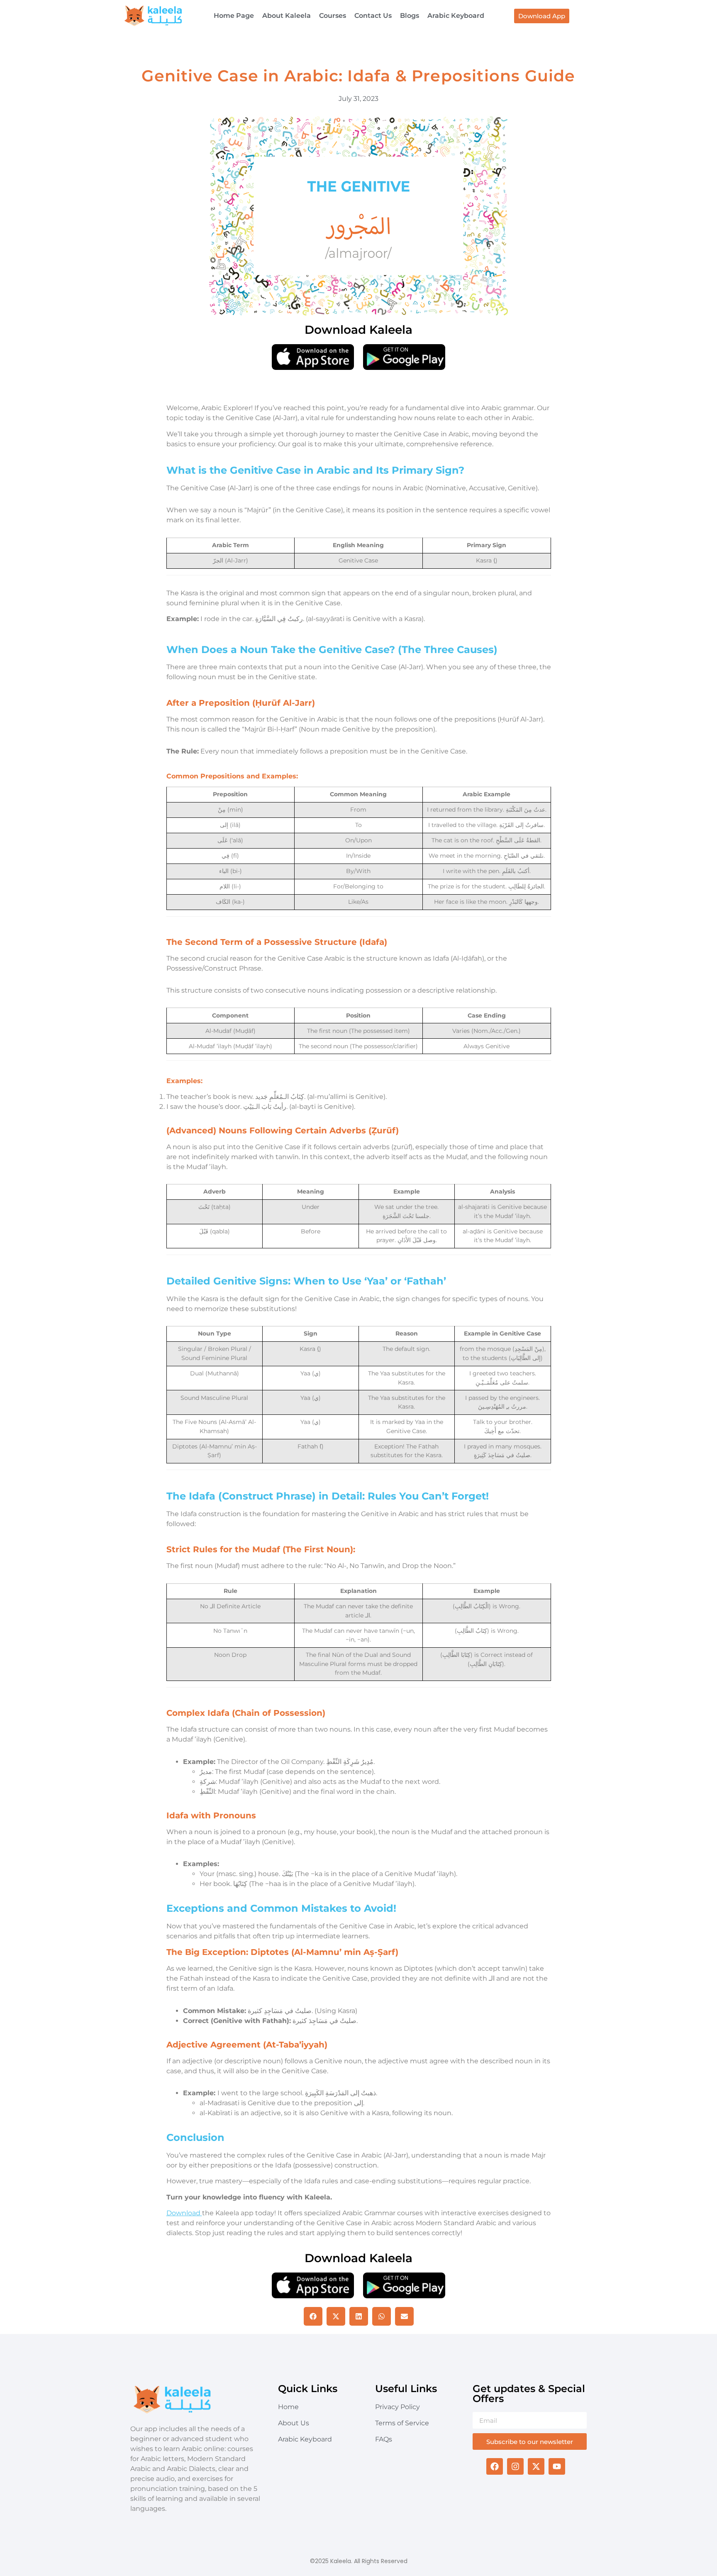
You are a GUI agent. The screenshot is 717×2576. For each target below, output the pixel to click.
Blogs (410, 16)
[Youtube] (557, 2466)
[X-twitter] (536, 2466)
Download (184, 2213)
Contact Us (373, 16)
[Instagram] (515, 2466)
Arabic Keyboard (456, 16)
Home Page (234, 16)
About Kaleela (287, 16)
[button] (313, 2316)
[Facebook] (495, 2466)
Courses (333, 16)
